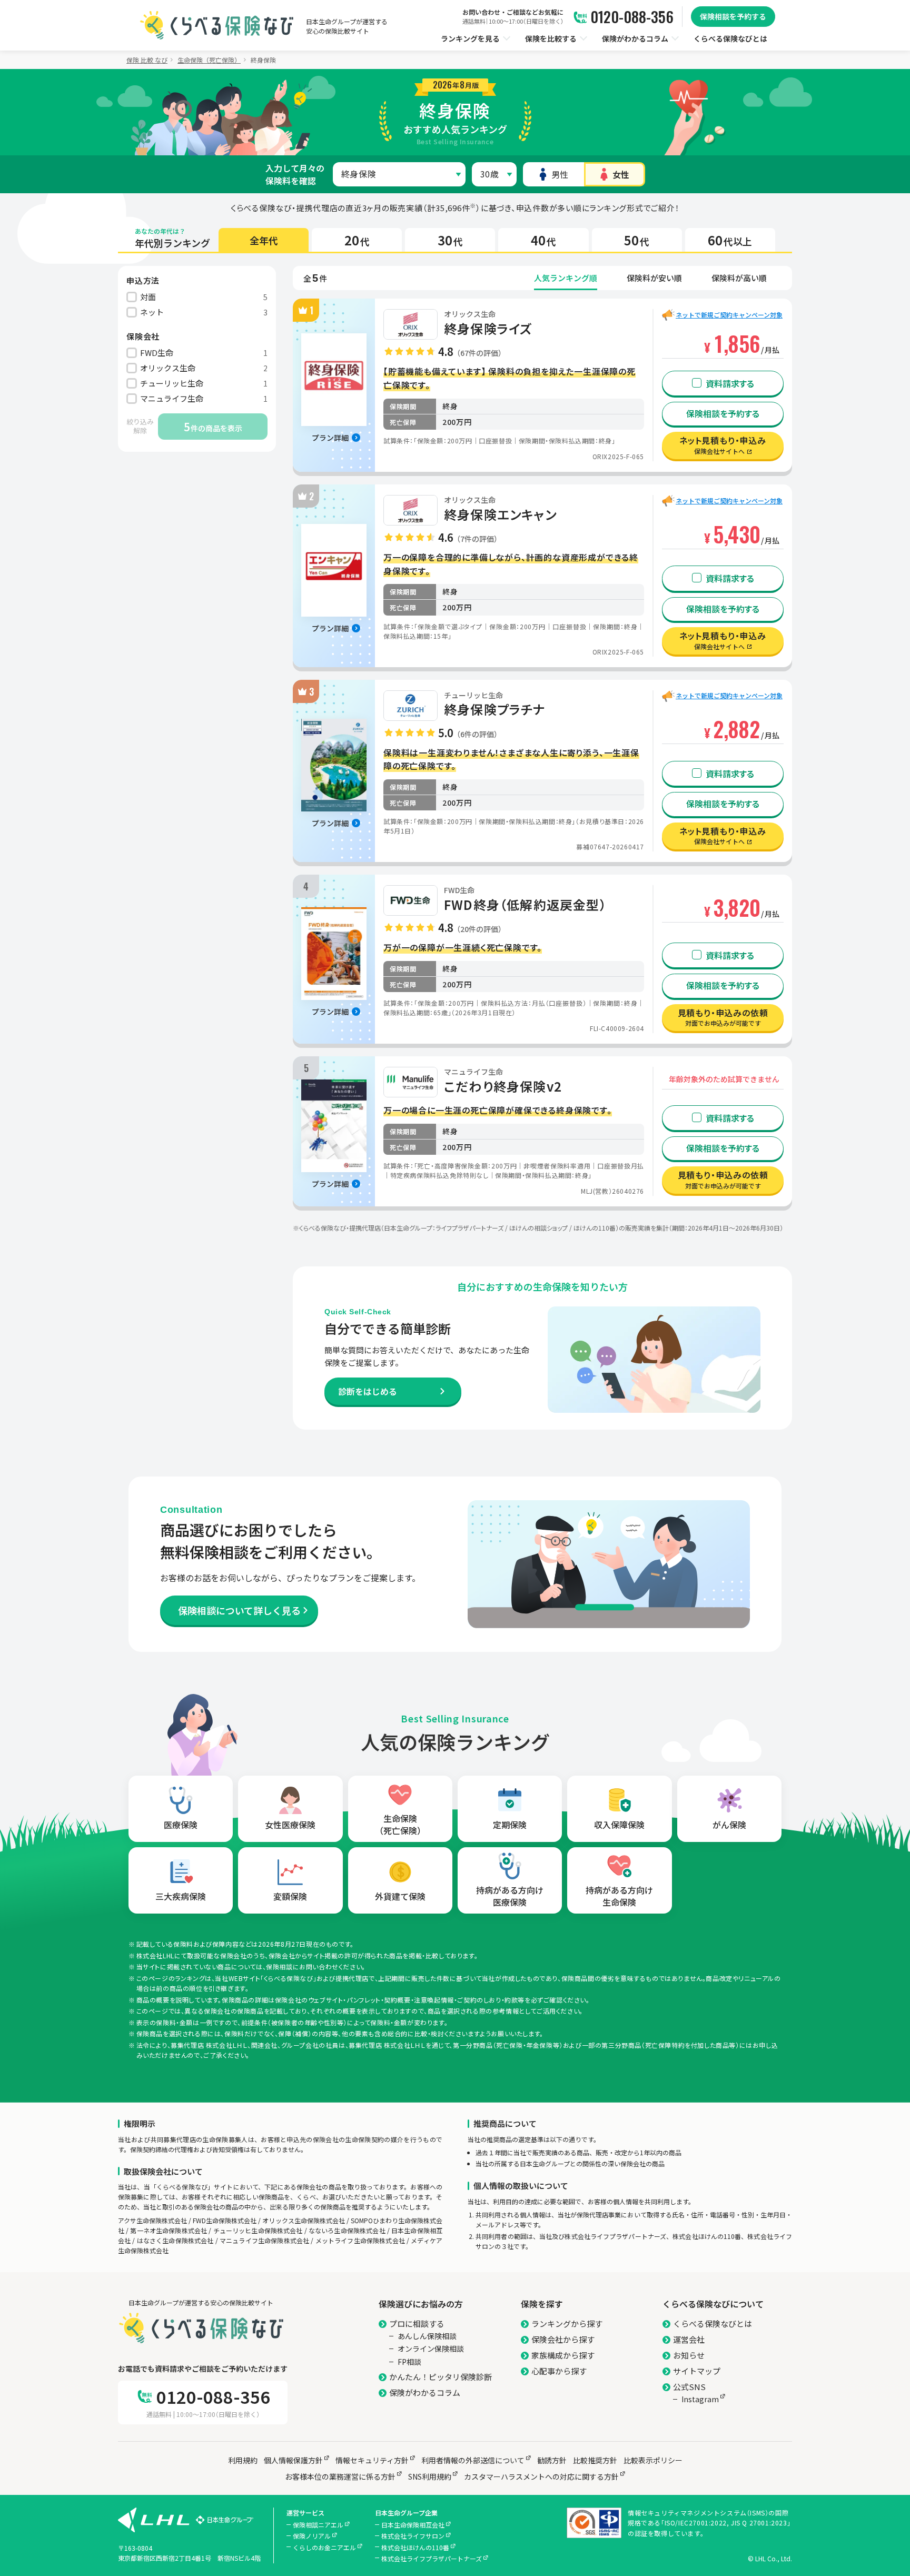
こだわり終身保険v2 (503, 1086)
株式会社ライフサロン (413, 2536)
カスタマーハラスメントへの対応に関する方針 (541, 2476)
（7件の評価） (477, 539)
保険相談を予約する (733, 16)
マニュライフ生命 (473, 1072)
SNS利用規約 (430, 2476)
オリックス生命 (470, 314)
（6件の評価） (477, 734)
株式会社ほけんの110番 (415, 2547)
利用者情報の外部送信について (473, 2460)
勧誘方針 (552, 2460)
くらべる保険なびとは (713, 2324)
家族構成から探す (563, 2355)
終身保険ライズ (488, 329)
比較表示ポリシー (653, 2460)
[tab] (264, 240)
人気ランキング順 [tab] (566, 278)
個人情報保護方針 (293, 2460)
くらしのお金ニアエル (324, 2547)
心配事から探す (559, 2371)
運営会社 (689, 2339)
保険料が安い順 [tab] (654, 278)
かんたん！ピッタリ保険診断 (441, 2377)
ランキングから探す (567, 2324)
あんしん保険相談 (427, 2336)
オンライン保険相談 (431, 2349)
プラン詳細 (330, 438)
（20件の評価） (479, 929)
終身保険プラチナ (495, 709)
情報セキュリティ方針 (372, 2460)
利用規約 (243, 2460)
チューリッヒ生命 (473, 695)
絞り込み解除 (140, 426)
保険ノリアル (312, 2536)
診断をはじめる (368, 1391)
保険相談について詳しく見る (239, 1610)
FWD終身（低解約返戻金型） (525, 905)
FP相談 (409, 2362)
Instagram (700, 2399)
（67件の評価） (479, 353)
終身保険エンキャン (500, 514)
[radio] (553, 174)
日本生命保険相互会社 (413, 2525)
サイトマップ (697, 2371)
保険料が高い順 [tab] (739, 278)
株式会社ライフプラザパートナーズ (432, 2558)
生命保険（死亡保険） (209, 60)
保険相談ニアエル (318, 2525)
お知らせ (689, 2355)
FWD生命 (459, 890)
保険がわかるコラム (425, 2392)
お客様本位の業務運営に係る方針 (340, 2476)
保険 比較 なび (147, 60)
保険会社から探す (563, 2339)
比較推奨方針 (595, 2460)
